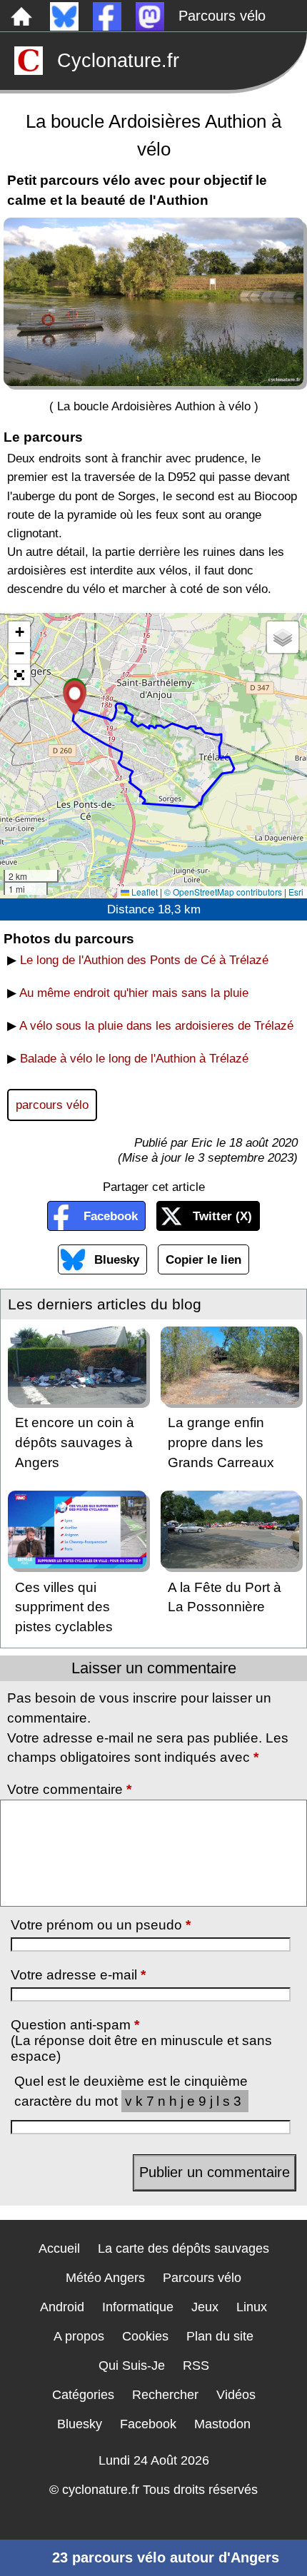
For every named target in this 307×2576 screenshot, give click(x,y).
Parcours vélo (222, 16)
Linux (252, 2307)
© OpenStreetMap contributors (223, 892)
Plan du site (220, 2336)
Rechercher (165, 2395)
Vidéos (236, 2395)
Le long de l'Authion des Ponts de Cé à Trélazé (144, 960)
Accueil (59, 2248)
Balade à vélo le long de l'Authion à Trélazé (134, 1058)
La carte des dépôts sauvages (183, 2248)
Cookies (145, 2336)
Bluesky (117, 1259)
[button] (75, 698)
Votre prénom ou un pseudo (101, 1925)
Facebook (111, 1216)
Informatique (138, 2307)
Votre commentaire (69, 1789)
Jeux (205, 2307)
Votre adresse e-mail (78, 1975)
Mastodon (222, 2424)
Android (62, 2307)
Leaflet (144, 892)
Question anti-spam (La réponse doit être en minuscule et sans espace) (141, 2040)
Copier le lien (203, 1259)
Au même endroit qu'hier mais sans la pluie (134, 993)
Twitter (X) (222, 1216)
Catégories (83, 2395)
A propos (79, 2336)
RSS (196, 2365)
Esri (296, 892)
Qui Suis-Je (132, 2365)
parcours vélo (52, 1105)
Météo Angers (105, 2278)
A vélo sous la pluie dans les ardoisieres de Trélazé (156, 1025)
